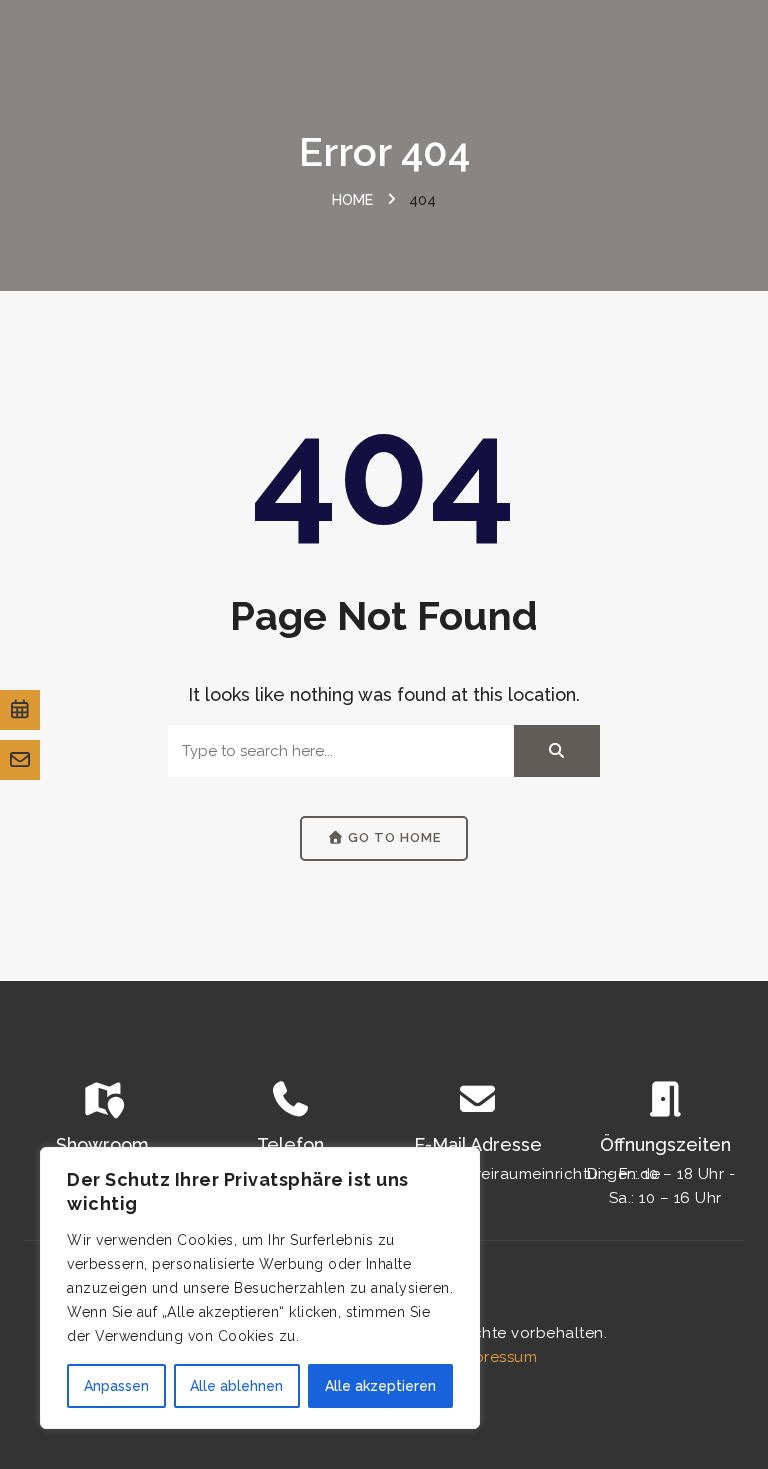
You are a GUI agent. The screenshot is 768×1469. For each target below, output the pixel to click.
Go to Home (392, 837)
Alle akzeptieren (380, 1386)
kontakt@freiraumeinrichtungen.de (529, 1174)
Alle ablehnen (236, 1386)
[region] (260, 1288)
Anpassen (116, 1386)
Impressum (497, 1357)
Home (352, 200)
